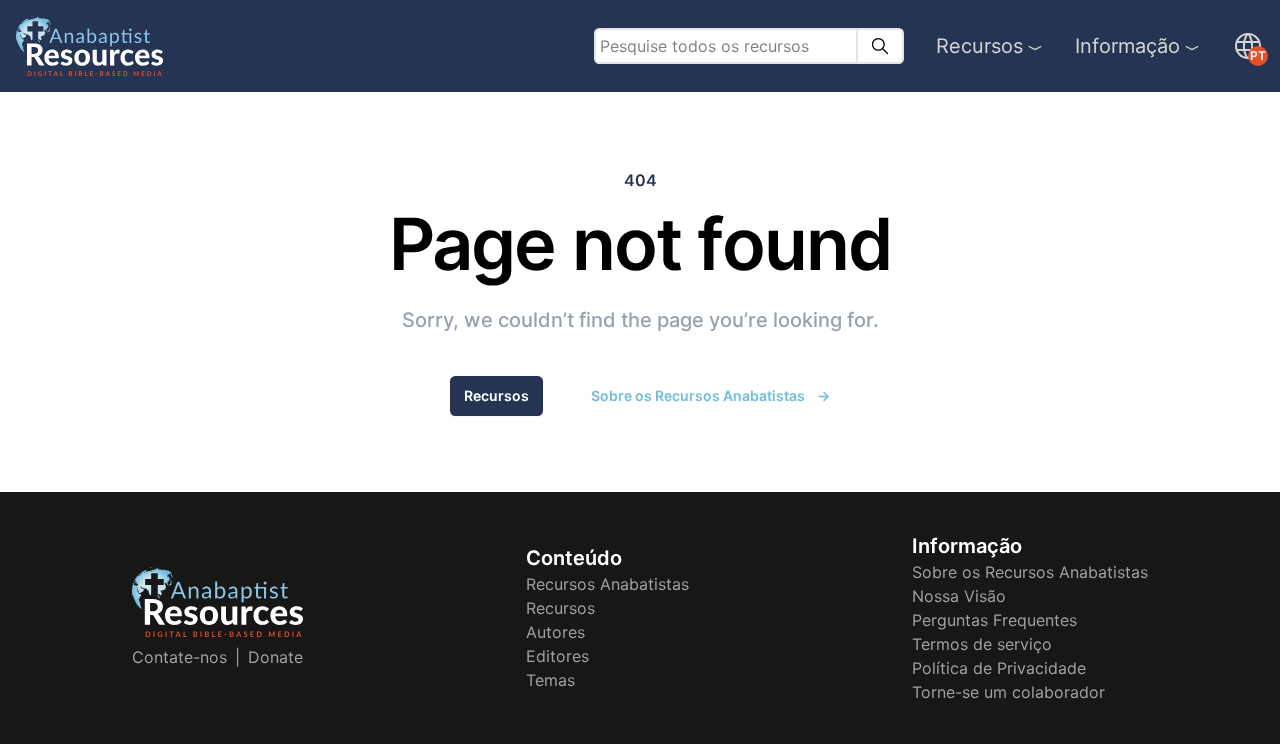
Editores (557, 656)
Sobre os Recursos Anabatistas (710, 395)
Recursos (979, 46)
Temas (550, 680)
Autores (555, 632)
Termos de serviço (982, 644)
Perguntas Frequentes (994, 620)
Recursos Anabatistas (607, 584)
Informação (1127, 46)
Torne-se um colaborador (1008, 692)
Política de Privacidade (999, 668)
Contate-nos (179, 657)
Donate (275, 657)
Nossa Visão (959, 596)
